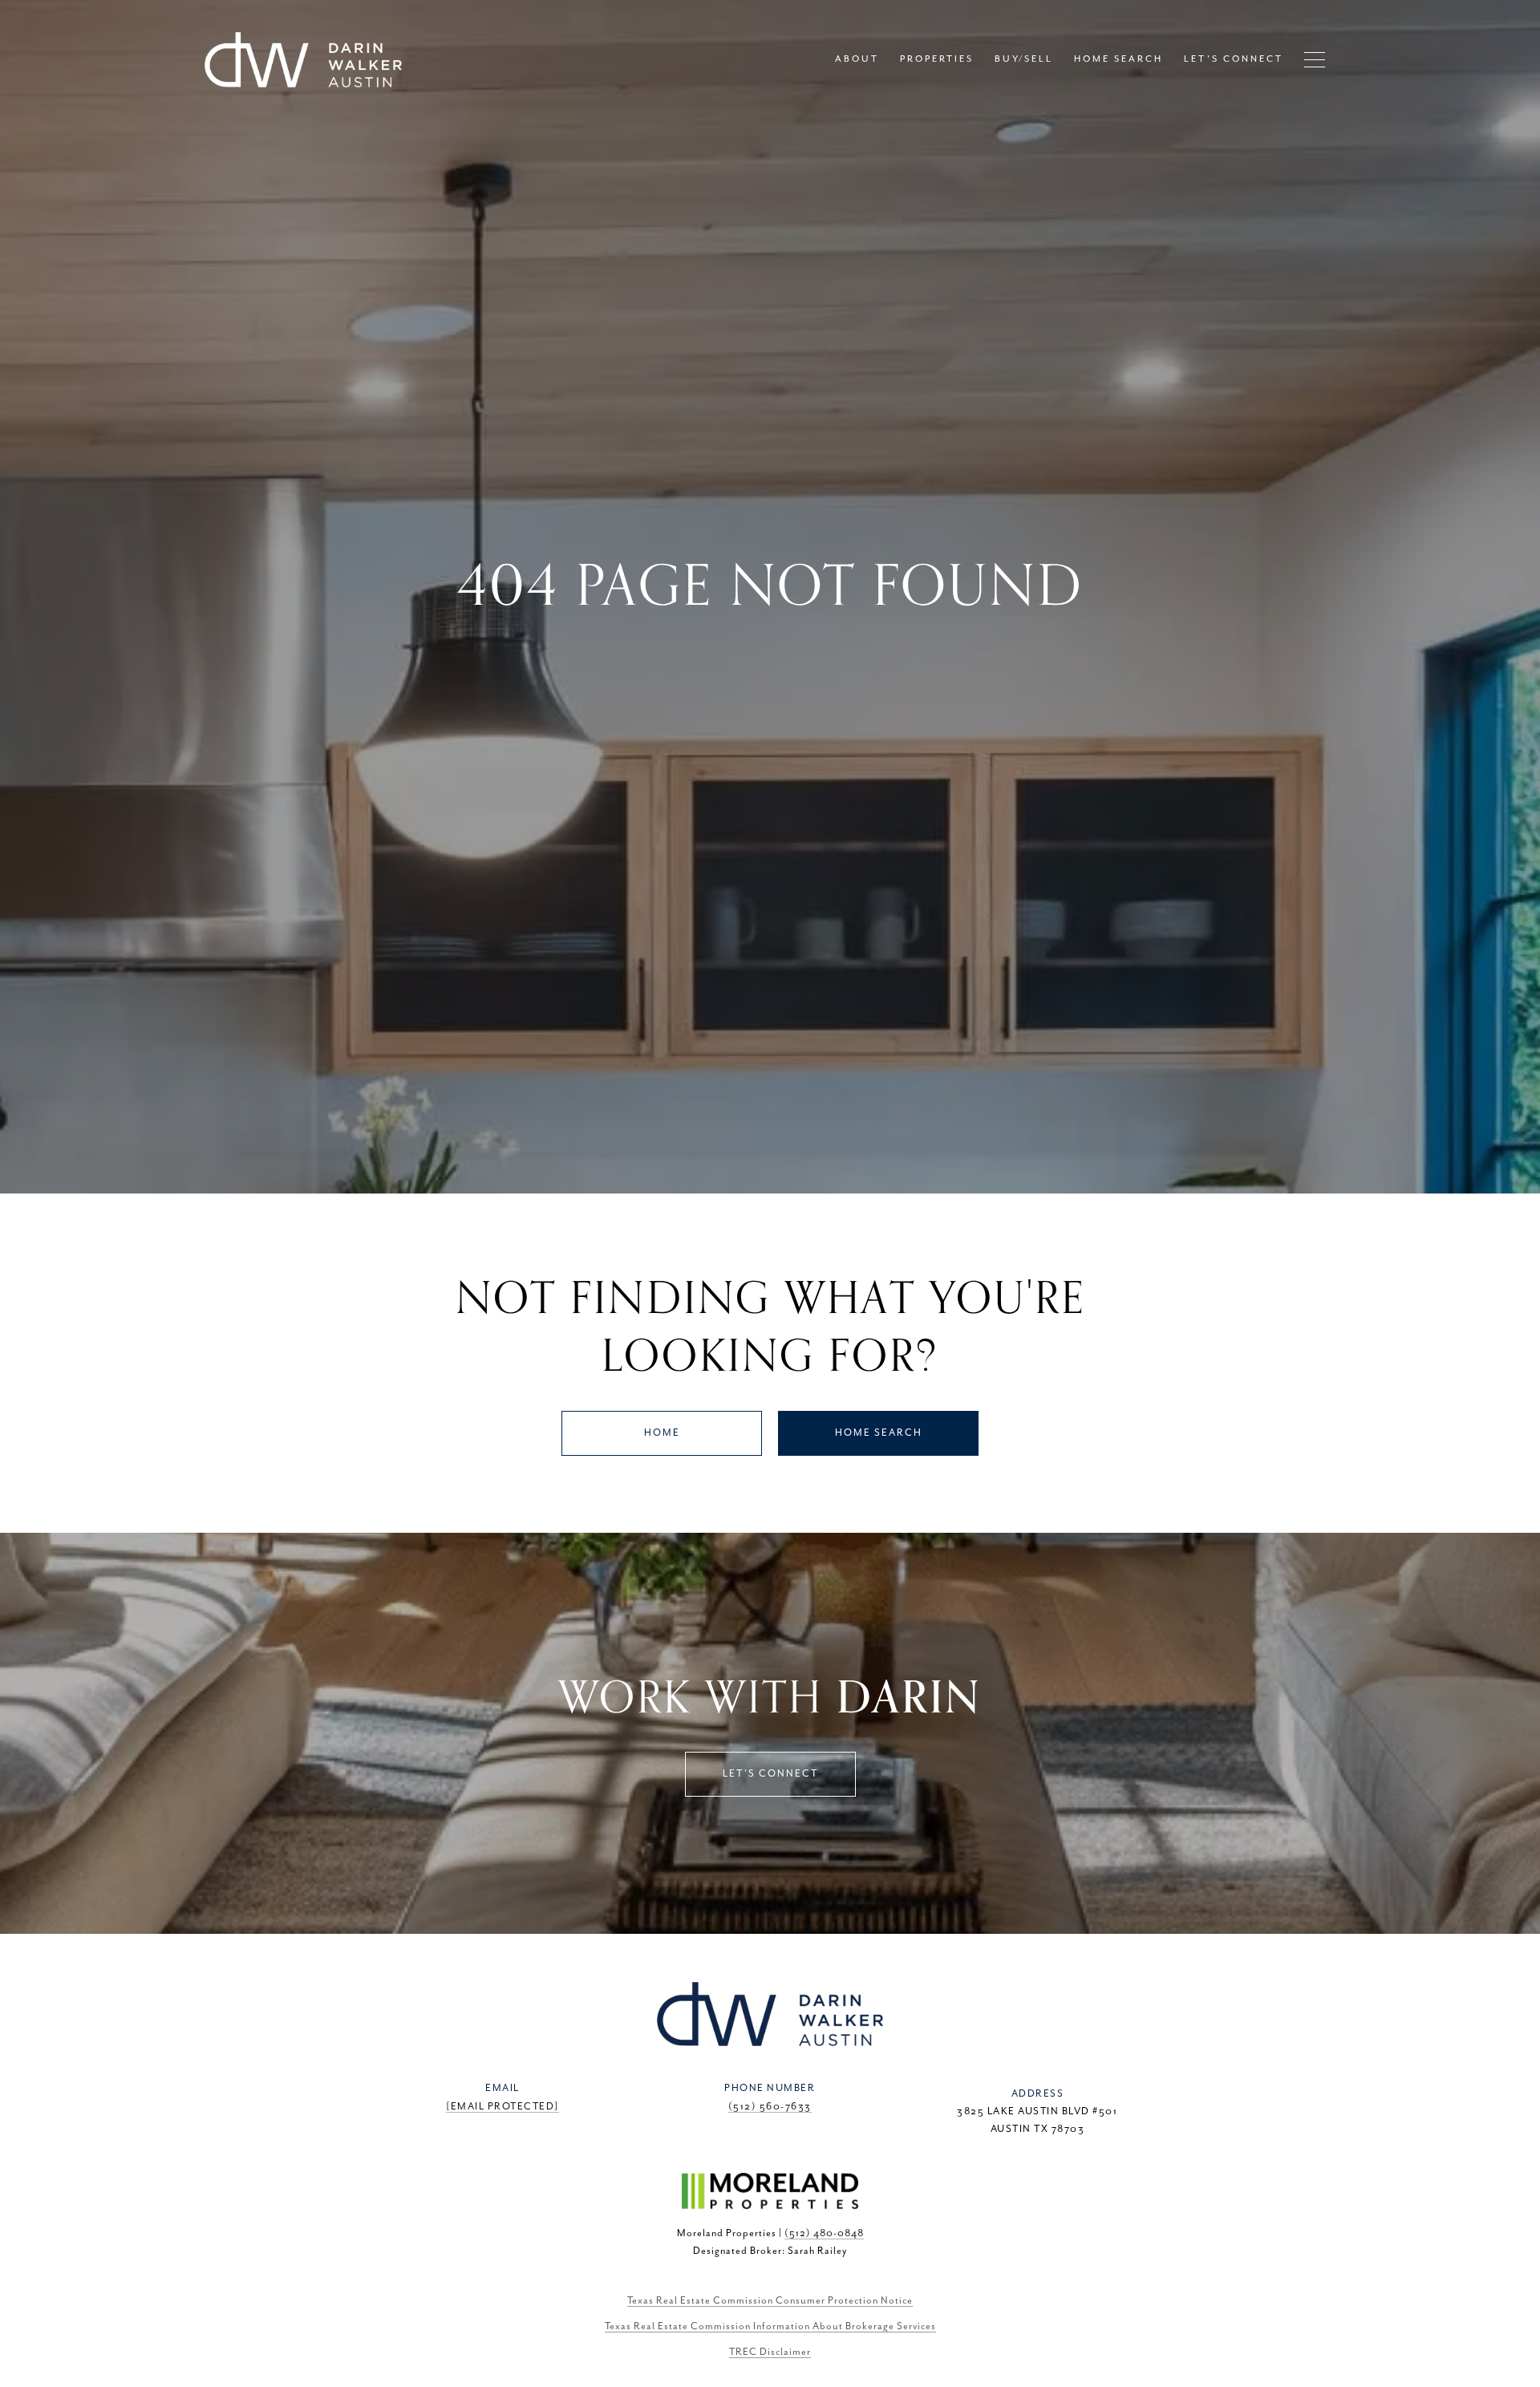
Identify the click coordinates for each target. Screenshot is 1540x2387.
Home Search (879, 1433)
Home (662, 1433)
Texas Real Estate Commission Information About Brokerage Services (770, 2326)
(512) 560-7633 (770, 2107)
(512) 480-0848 (824, 2233)
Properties (937, 59)
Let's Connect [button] (770, 1774)
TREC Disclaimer (770, 2352)
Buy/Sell (1024, 59)
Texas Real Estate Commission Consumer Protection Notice (770, 2301)
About (857, 59)
